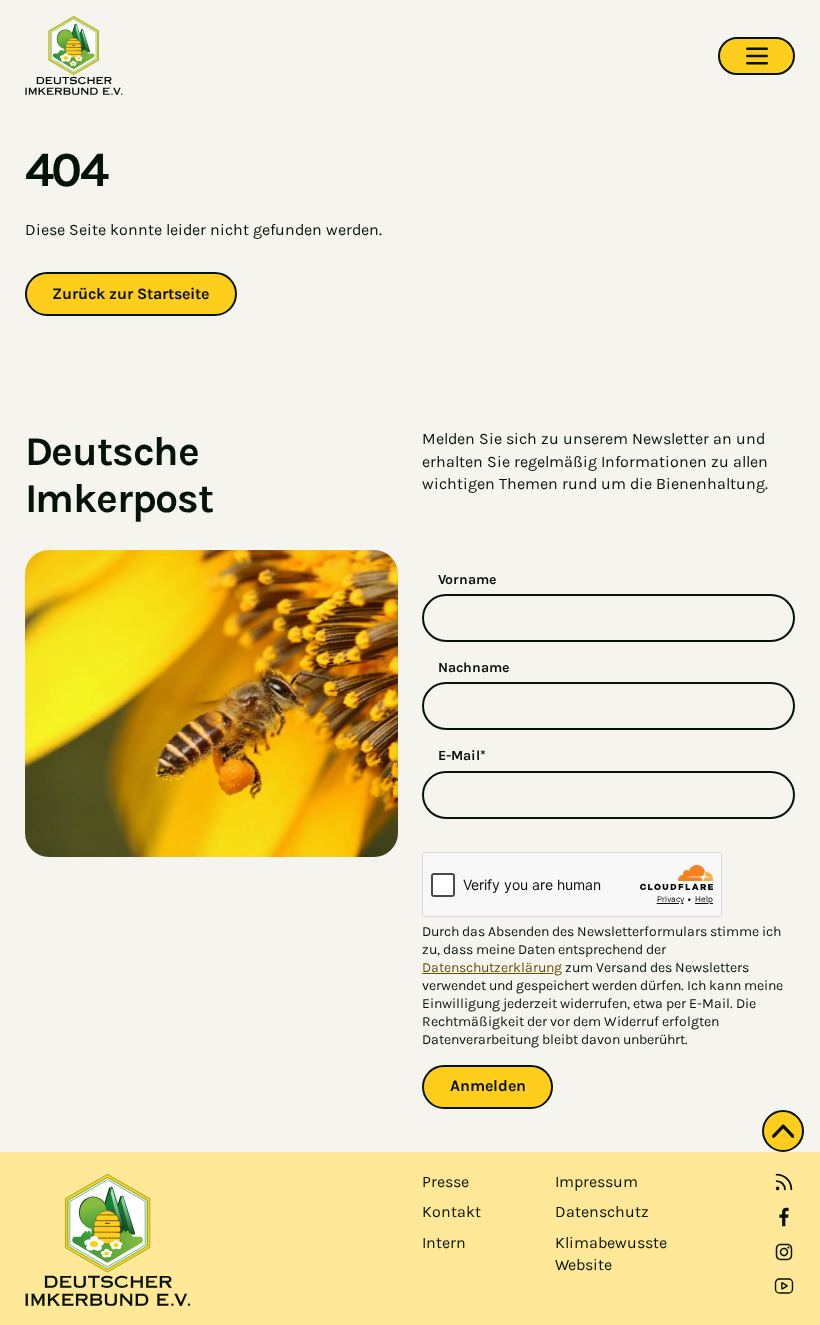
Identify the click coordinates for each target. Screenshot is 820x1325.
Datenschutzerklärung (492, 967)
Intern (444, 1242)
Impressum (596, 1181)
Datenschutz (602, 1211)
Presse (445, 1181)
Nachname (473, 667)
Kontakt (451, 1211)
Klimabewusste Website (611, 1253)
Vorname (467, 579)
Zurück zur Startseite (130, 293)
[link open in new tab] (784, 1217)
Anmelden (488, 1085)
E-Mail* (462, 755)
